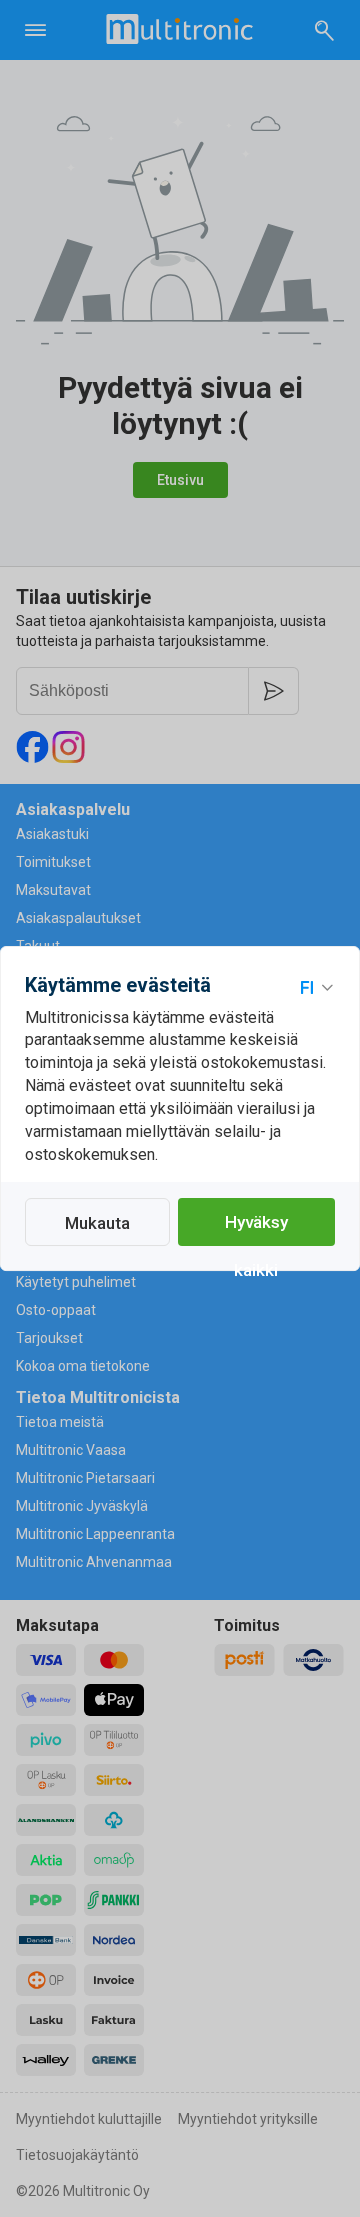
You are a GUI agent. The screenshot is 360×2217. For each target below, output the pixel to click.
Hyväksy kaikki (256, 1229)
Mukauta (97, 1223)
